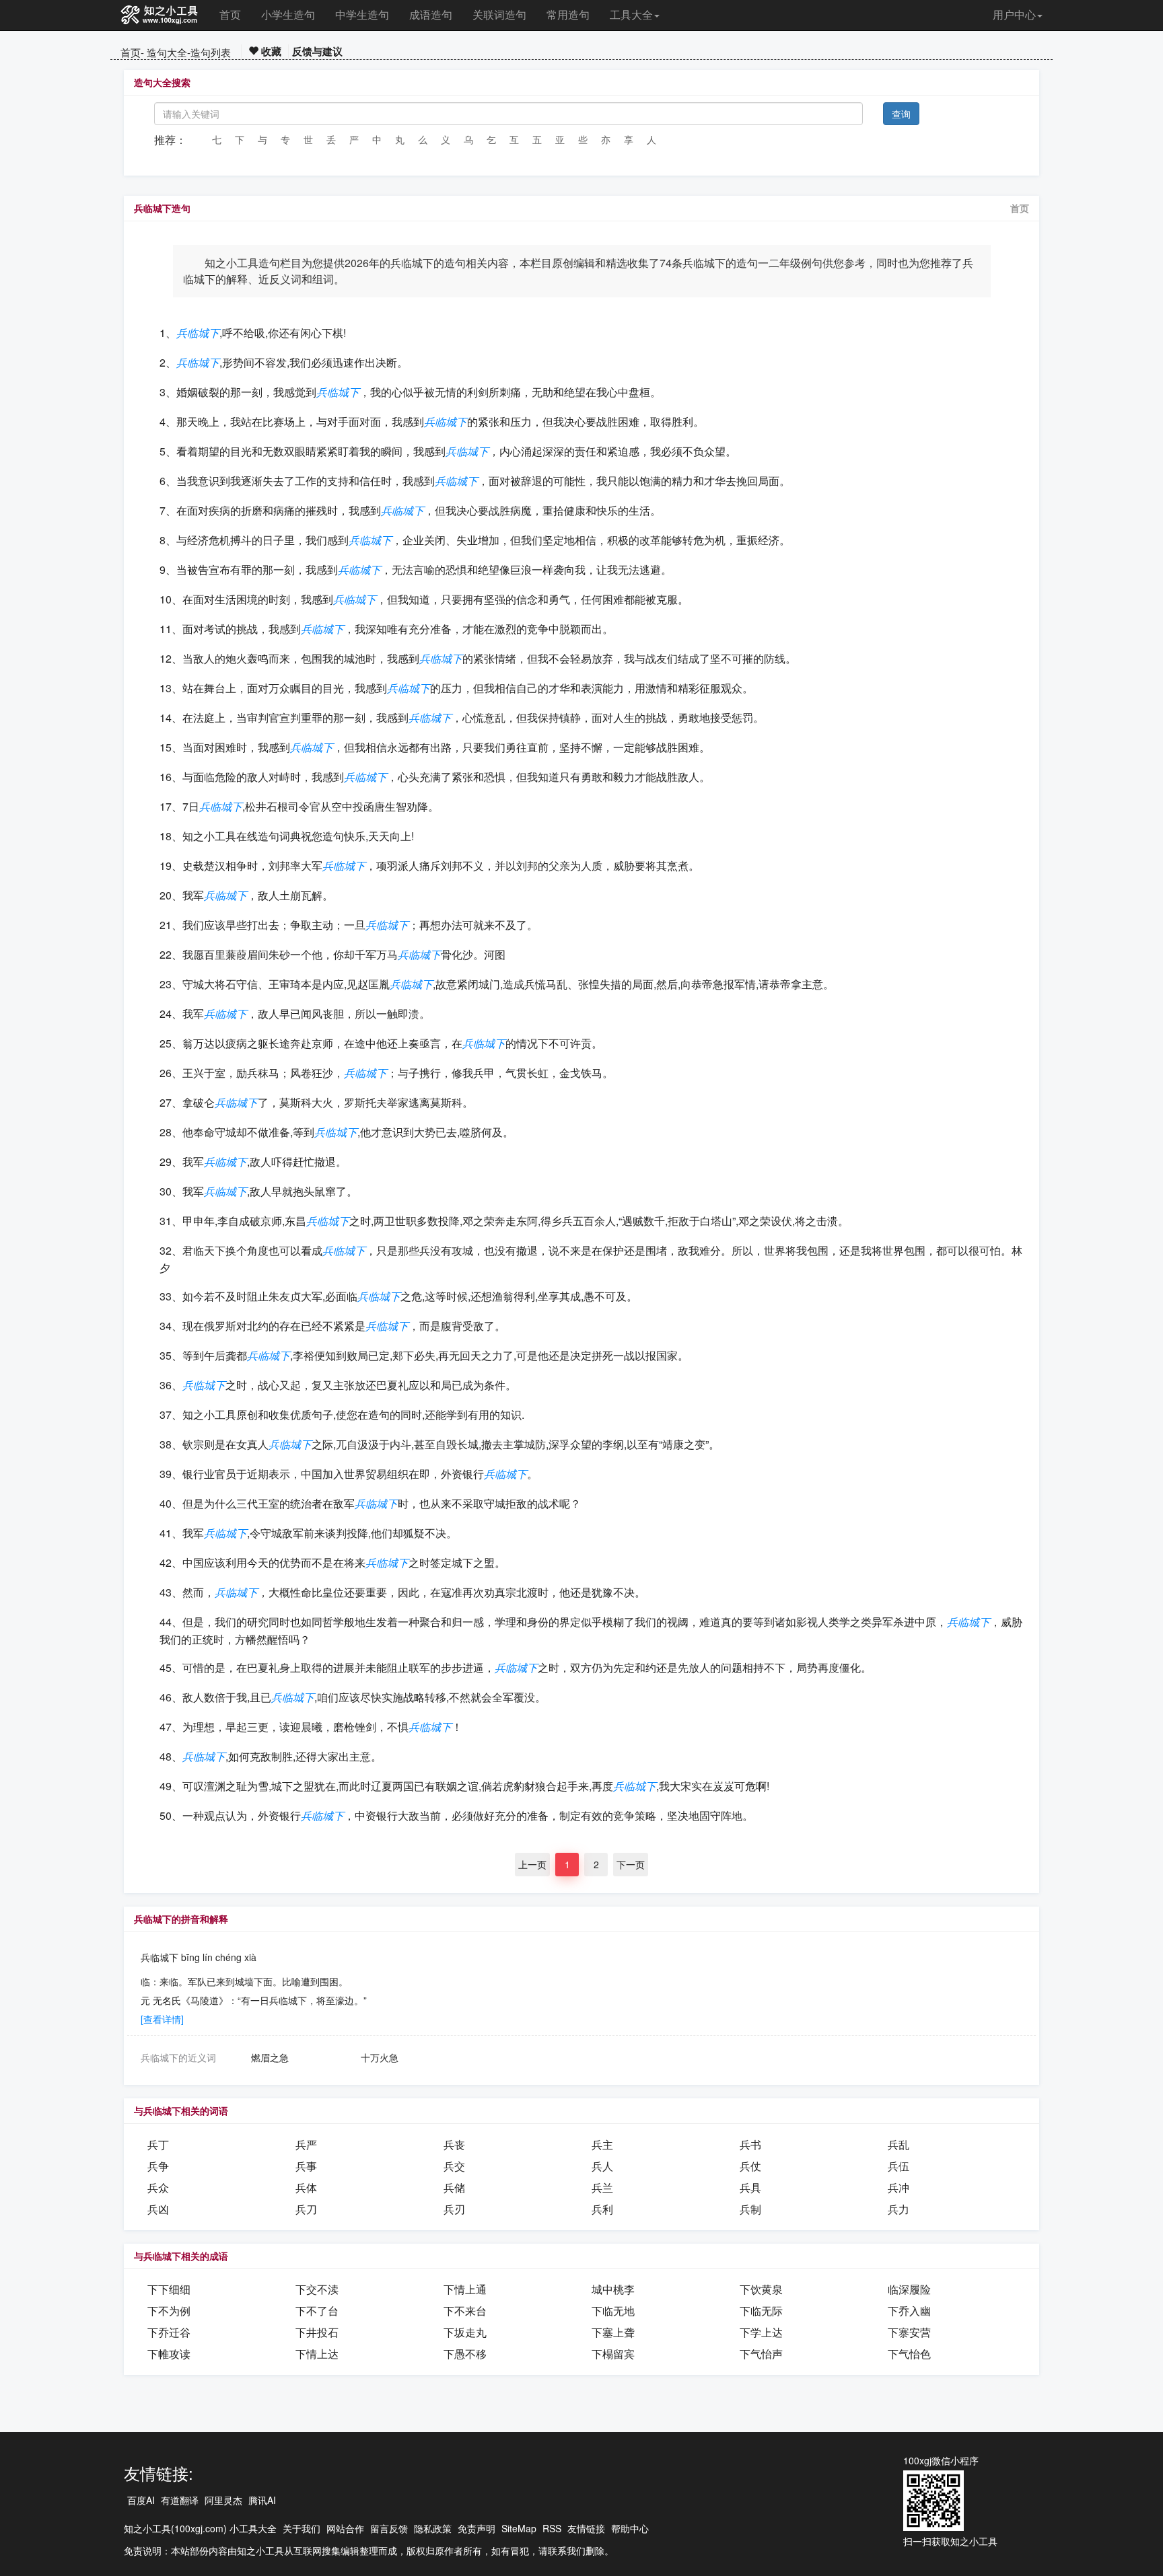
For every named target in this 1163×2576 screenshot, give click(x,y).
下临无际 (761, 2311)
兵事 (306, 2166)
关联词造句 (499, 14)
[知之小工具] (160, 15)
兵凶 (158, 2209)
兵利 (602, 2209)
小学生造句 (288, 14)
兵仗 (750, 2166)
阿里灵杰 (223, 2500)
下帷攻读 (169, 2354)
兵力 (898, 2209)
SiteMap (519, 2528)
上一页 (532, 1864)
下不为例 (169, 2311)
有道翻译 (180, 2500)
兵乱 (898, 2144)
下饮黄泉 (761, 2289)
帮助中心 (630, 2528)
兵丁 (158, 2144)
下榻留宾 (613, 2354)
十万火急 (380, 2057)
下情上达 (317, 2354)
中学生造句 (362, 14)
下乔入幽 (909, 2311)
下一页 (631, 1864)
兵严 (306, 2144)
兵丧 (454, 2144)
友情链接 (586, 2528)
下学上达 (761, 2332)
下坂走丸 (465, 2332)
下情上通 (465, 2289)
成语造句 (431, 14)
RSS (552, 2528)
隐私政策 (433, 2528)
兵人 (602, 2166)
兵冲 (898, 2187)
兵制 (750, 2209)
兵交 (454, 2166)
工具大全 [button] (631, 14)
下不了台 (317, 2311)
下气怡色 (909, 2354)
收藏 (270, 51)
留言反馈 (389, 2528)
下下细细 (169, 2289)
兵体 (306, 2187)
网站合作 (345, 2528)
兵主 (602, 2144)
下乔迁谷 (169, 2332)
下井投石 (317, 2332)
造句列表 (211, 52)
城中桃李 (613, 2289)
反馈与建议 (317, 51)
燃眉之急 (270, 2057)
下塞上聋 (613, 2332)
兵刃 (454, 2209)
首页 (230, 14)
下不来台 (465, 2311)
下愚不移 (465, 2354)
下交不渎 (317, 2289)
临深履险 (909, 2289)
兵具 (750, 2187)
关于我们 (302, 2528)
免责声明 (477, 2528)
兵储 (454, 2187)
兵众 (158, 2187)
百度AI (141, 2500)
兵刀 (306, 2209)
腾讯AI (262, 2500)
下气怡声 (761, 2354)
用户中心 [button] (1014, 14)
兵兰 (602, 2187)
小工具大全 (253, 2528)
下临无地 (613, 2311)
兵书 (750, 2144)
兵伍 (898, 2166)
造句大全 (167, 52)
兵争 (158, 2166)
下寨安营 (909, 2332)
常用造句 (568, 14)
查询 (901, 114)
